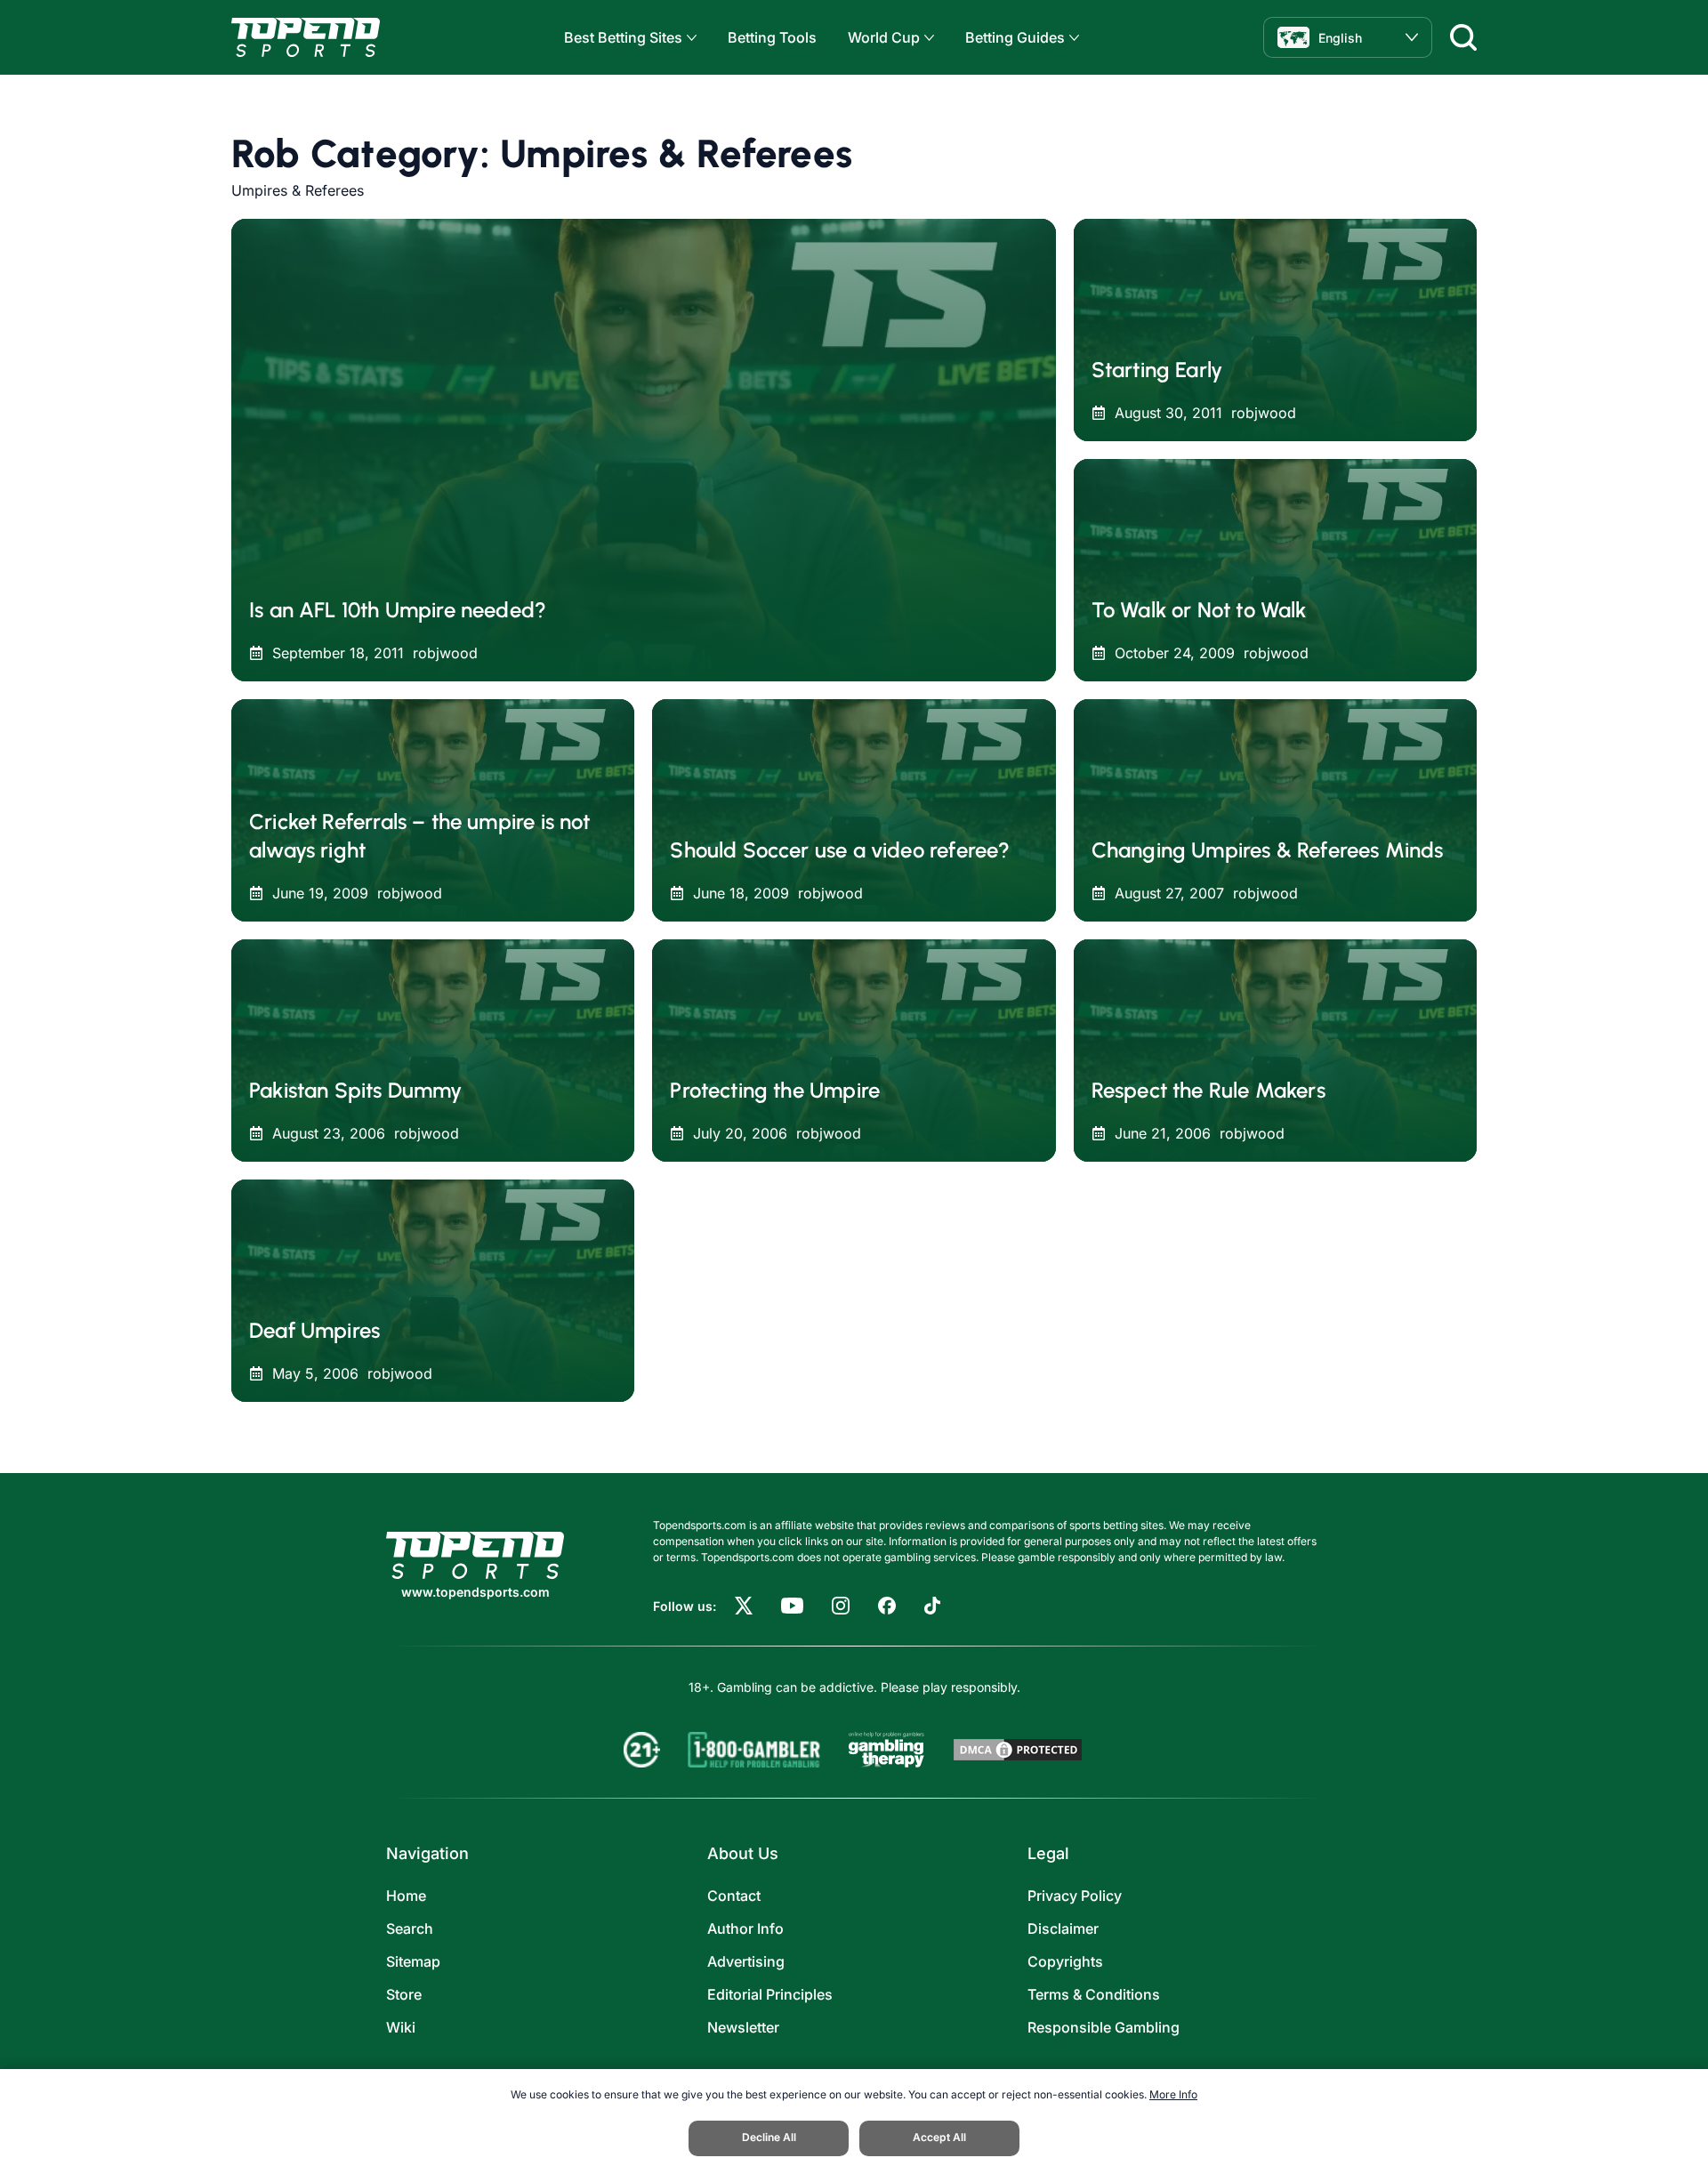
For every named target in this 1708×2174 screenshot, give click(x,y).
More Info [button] (1173, 2094)
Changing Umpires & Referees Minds (1268, 850)
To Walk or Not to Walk (1199, 610)
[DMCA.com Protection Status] (1018, 1750)
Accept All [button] (939, 2137)
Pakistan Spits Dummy (356, 1090)
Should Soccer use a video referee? (840, 850)
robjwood (445, 653)
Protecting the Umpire (775, 1090)
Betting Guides (1015, 37)
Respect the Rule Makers (1208, 1090)
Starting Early (1157, 370)
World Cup (884, 37)
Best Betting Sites (623, 37)
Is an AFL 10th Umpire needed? (398, 610)
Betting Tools (772, 37)
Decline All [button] (769, 2137)
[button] (689, 38)
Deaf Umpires (314, 1330)
